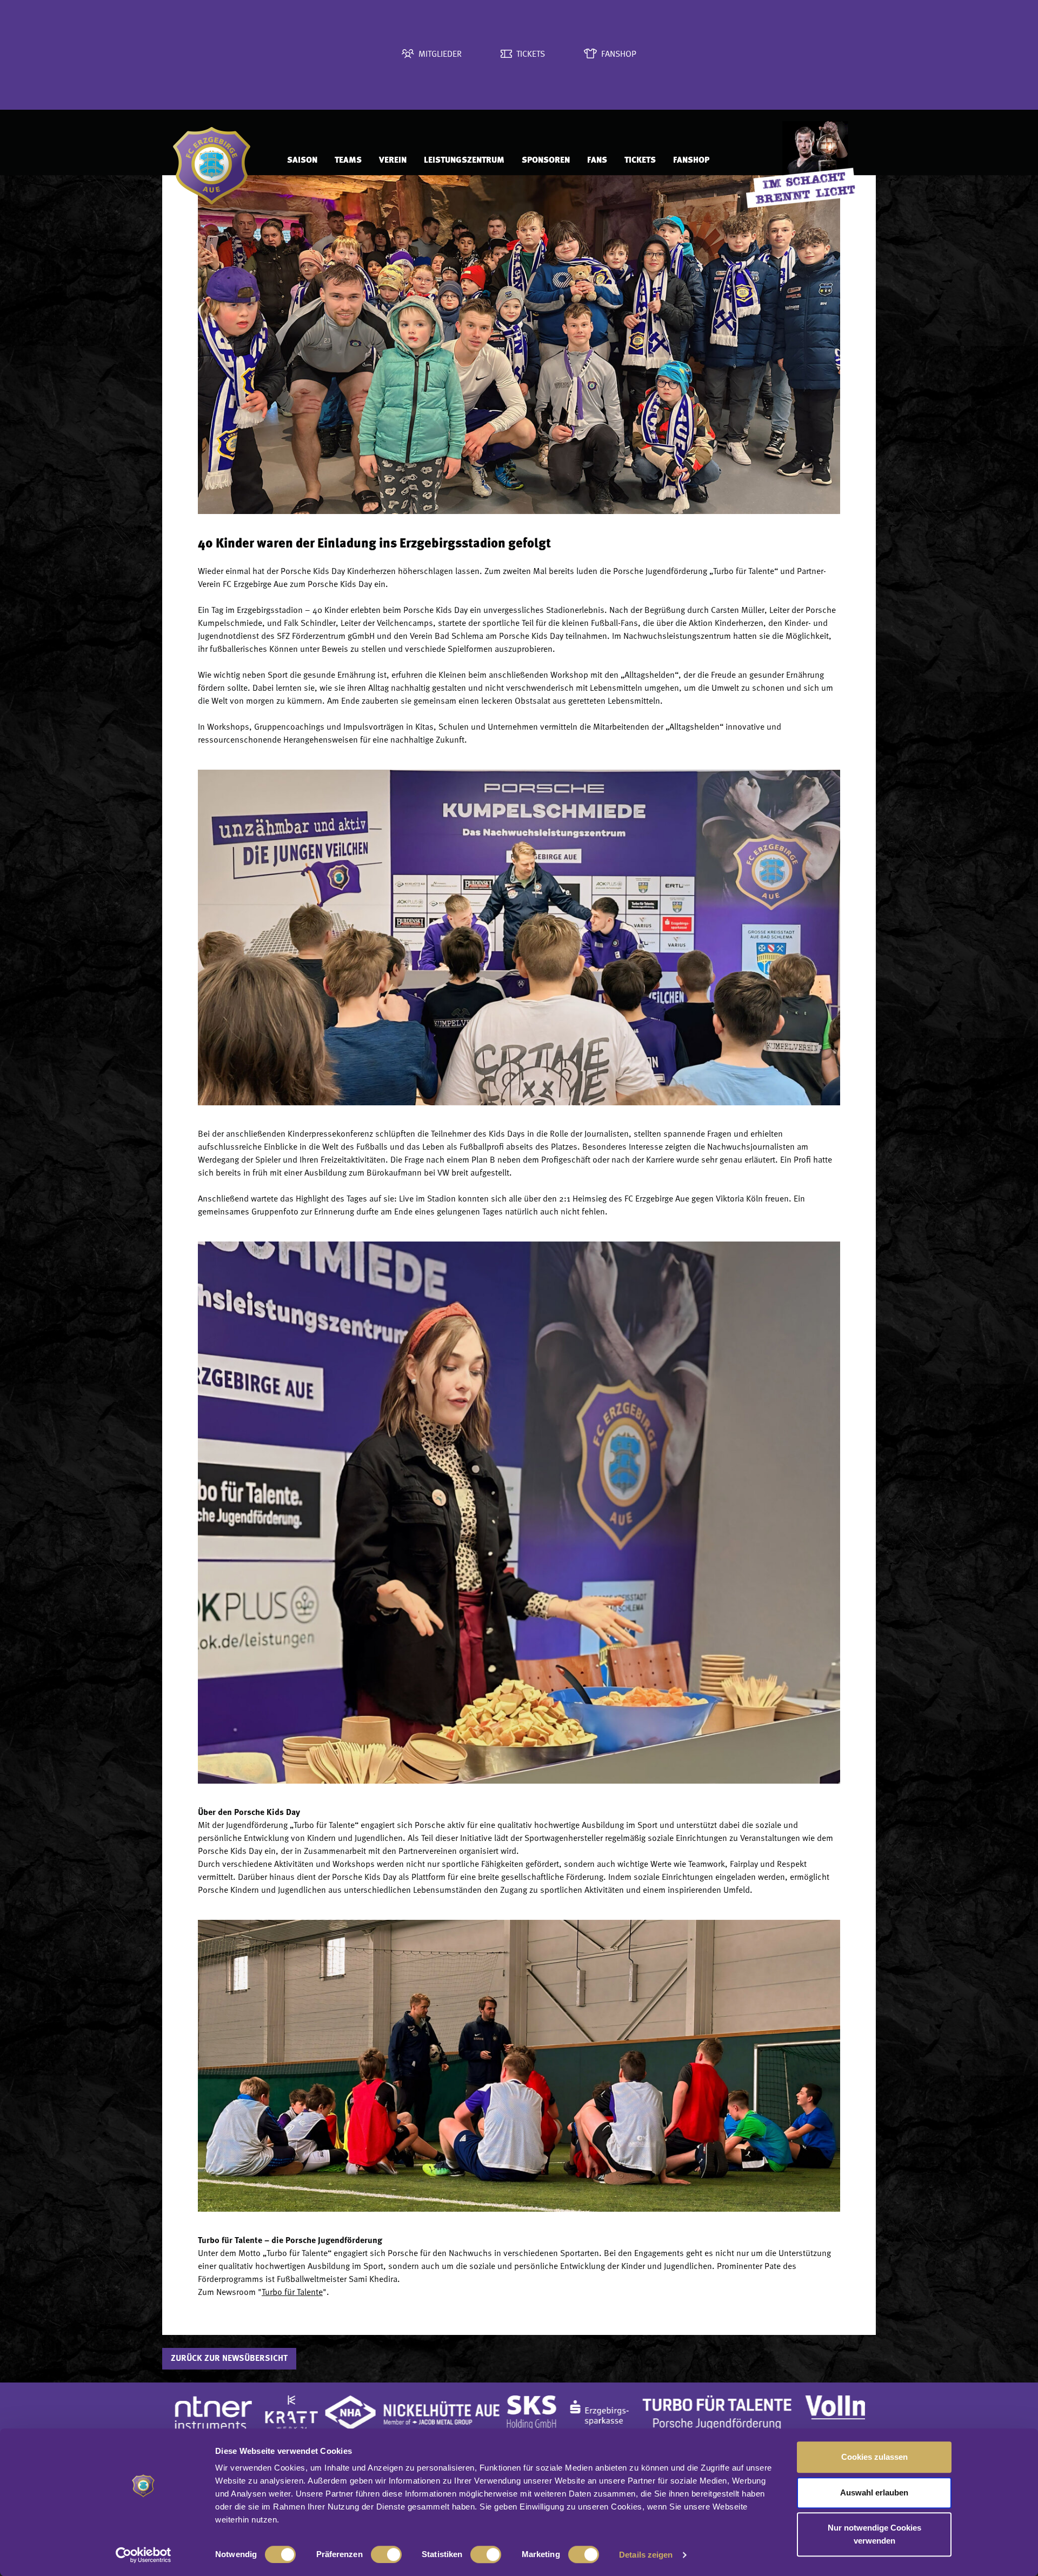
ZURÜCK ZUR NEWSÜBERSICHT (229, 2359)
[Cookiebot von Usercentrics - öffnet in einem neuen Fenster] (144, 2555)
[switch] (386, 2554)
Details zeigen (646, 2555)
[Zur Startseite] (219, 161)
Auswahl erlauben (874, 2492)
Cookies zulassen (874, 2457)
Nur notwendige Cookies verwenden (874, 2534)
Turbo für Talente (292, 2293)
